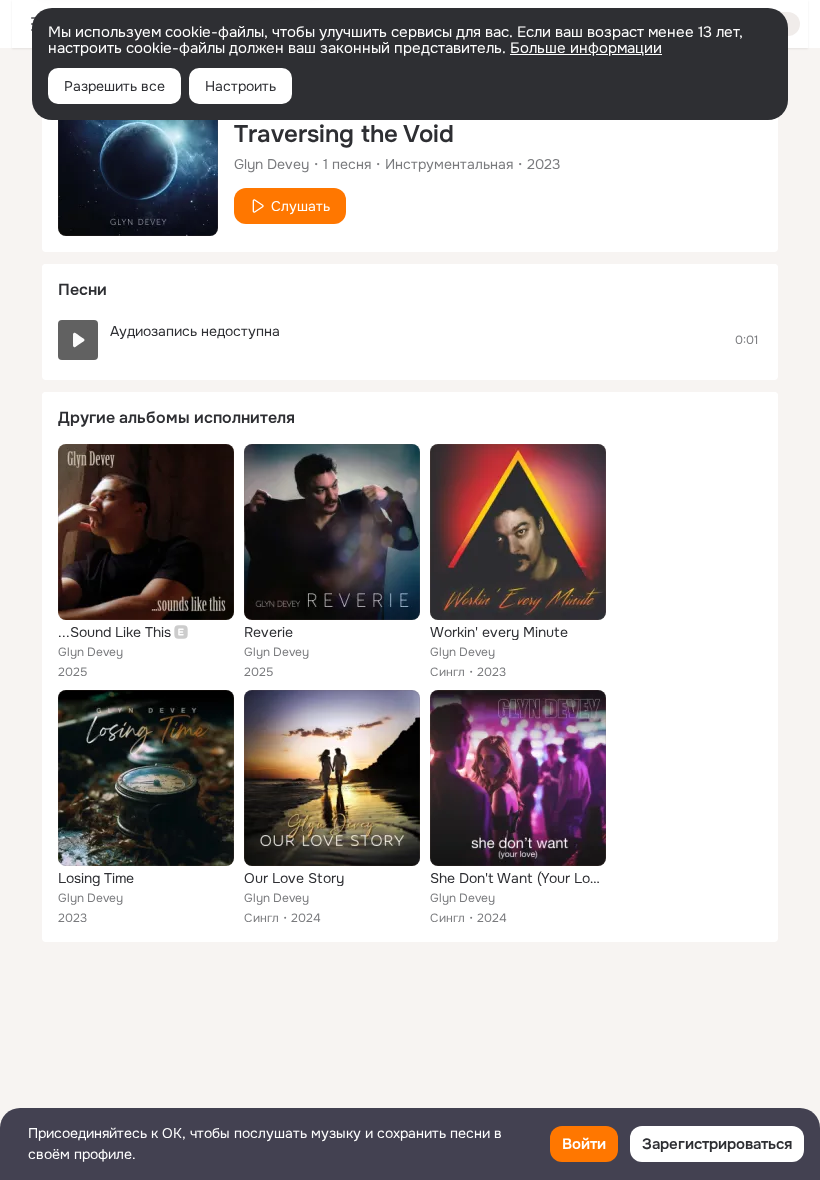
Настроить (240, 86)
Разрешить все (114, 86)
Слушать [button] (300, 206)
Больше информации (586, 48)
